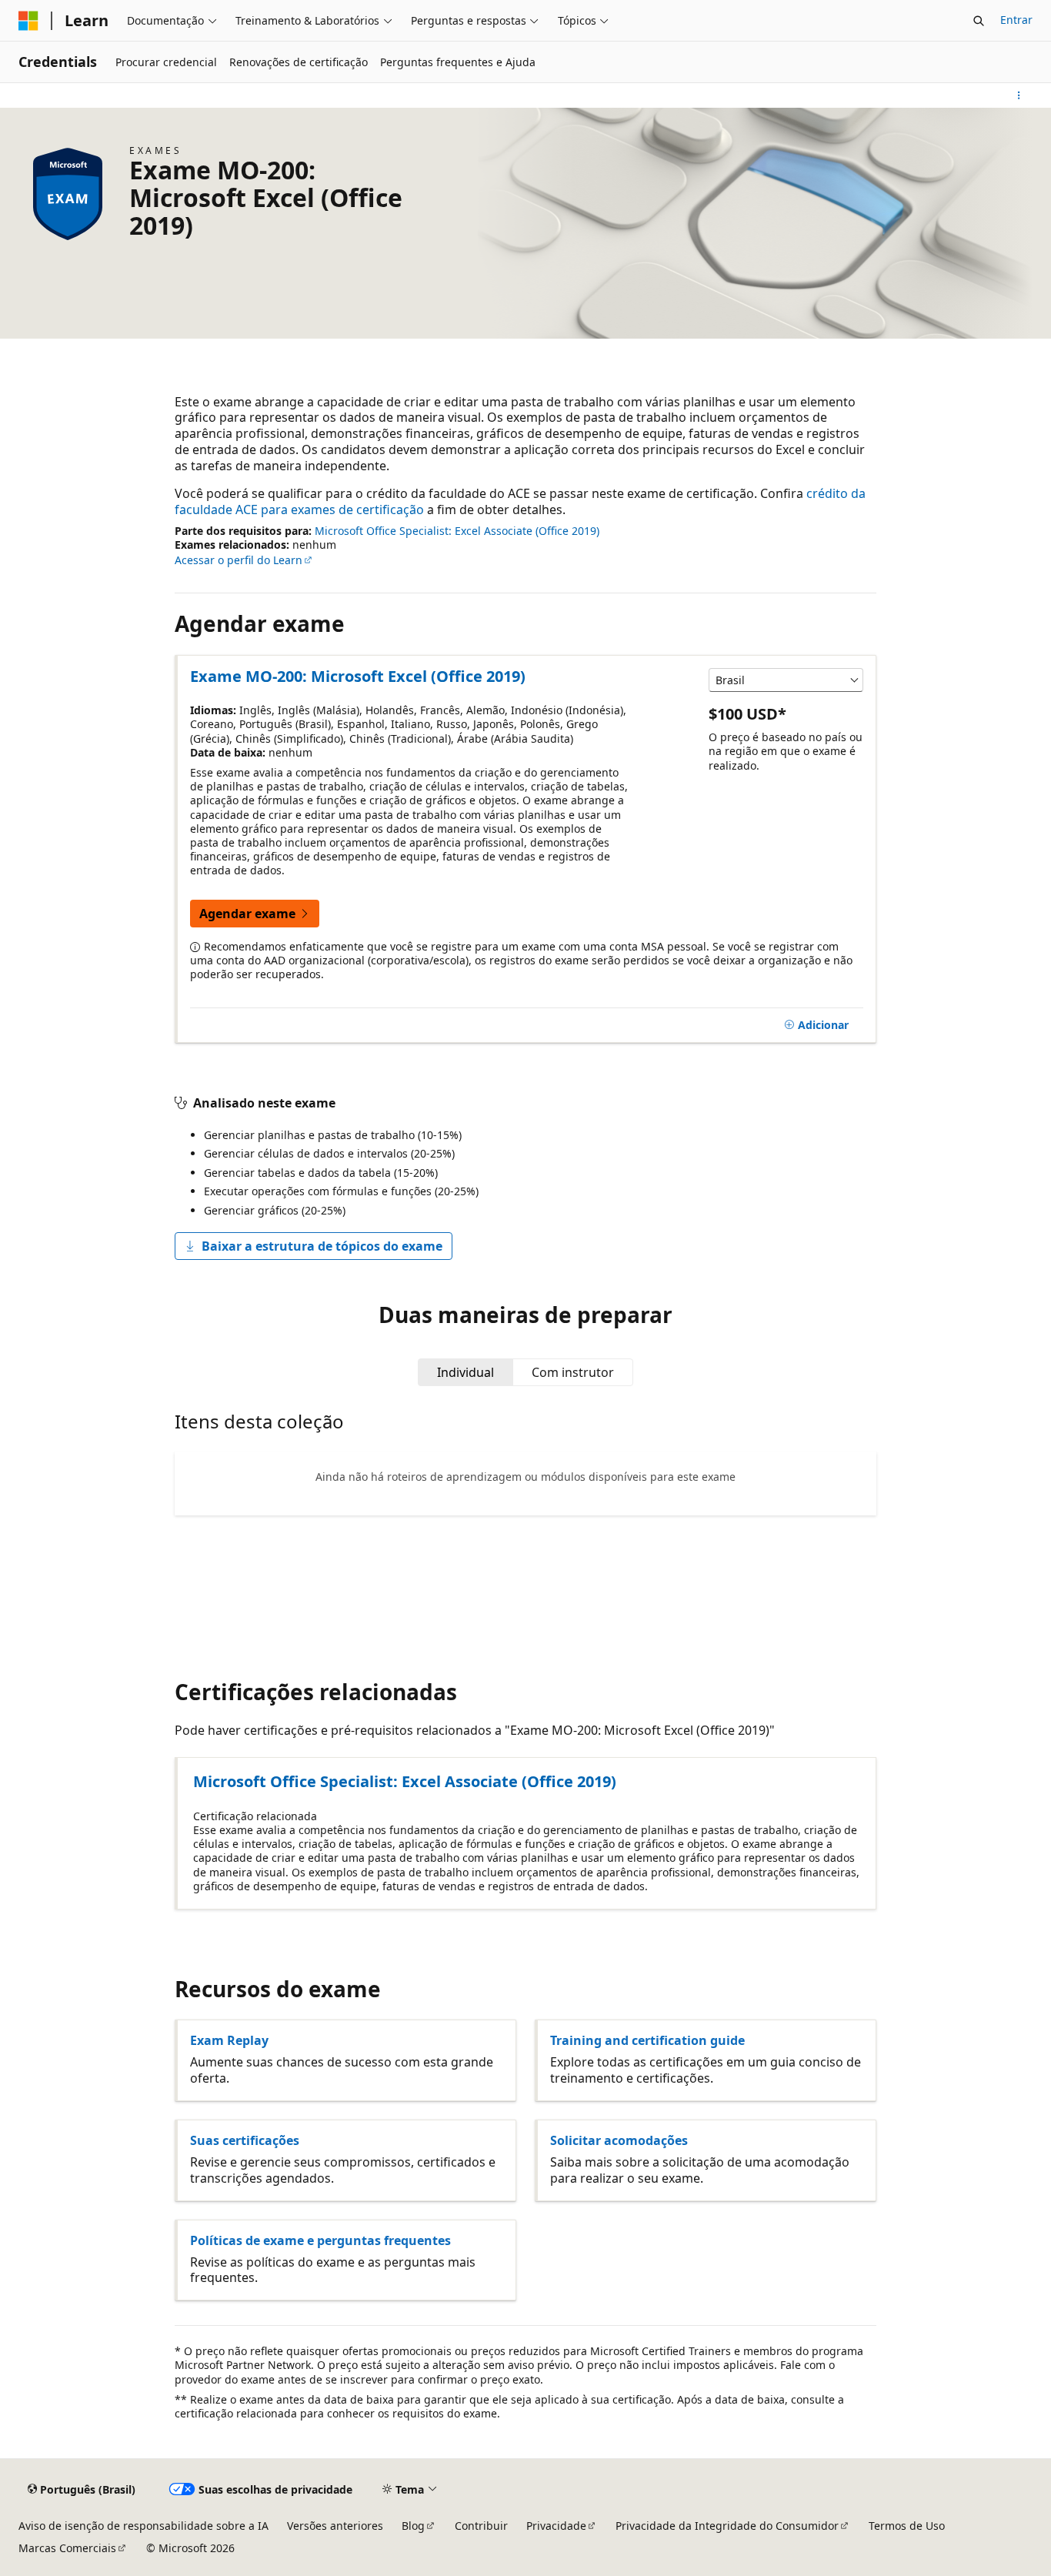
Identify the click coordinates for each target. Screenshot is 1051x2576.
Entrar (1016, 20)
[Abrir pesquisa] (979, 21)
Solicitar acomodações (619, 2140)
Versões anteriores (335, 2526)
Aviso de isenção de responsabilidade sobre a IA (143, 2526)
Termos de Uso (907, 2526)
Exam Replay (229, 2040)
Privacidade (556, 2526)
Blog (413, 2526)
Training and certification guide (647, 2040)
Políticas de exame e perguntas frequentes (320, 2240)
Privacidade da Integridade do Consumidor (727, 2526)
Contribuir (481, 2526)
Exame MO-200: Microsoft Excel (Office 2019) (358, 676)
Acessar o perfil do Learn (239, 560)
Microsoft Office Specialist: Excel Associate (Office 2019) (457, 531)
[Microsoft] (28, 21)
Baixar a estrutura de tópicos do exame (322, 1246)
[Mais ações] (1019, 95)
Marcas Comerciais (67, 2548)
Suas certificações (245, 2140)
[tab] (465, 1372)
